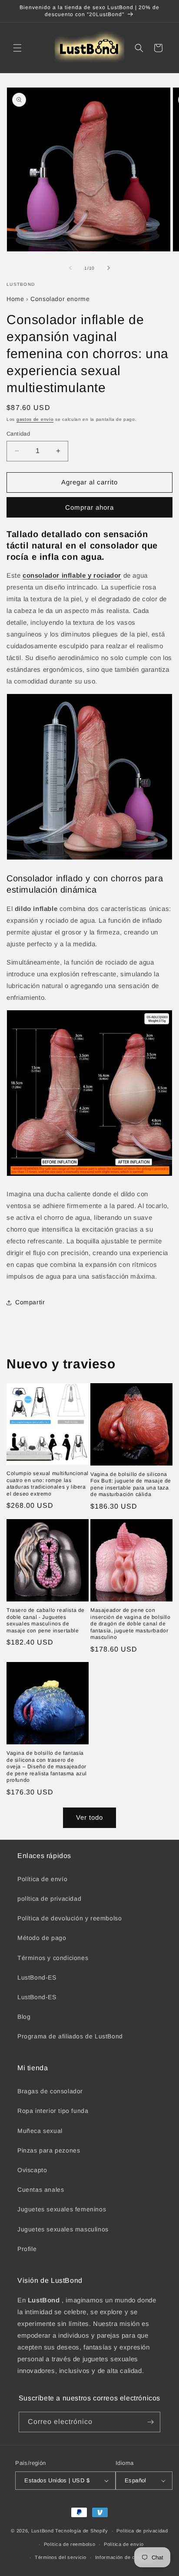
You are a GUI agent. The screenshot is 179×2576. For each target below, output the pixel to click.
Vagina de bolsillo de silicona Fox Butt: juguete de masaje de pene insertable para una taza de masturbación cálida (131, 1484)
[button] (17, 48)
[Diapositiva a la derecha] (109, 268)
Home (15, 299)
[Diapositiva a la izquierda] (70, 268)
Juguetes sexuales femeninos (62, 2209)
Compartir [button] (30, 1302)
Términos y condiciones (53, 1958)
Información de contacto (124, 2557)
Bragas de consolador (50, 2091)
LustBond (43, 2531)
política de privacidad (49, 1899)
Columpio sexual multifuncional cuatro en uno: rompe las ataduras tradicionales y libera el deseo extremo (48, 1484)
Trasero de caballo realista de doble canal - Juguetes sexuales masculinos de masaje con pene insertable (46, 1620)
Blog (24, 2017)
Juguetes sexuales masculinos (63, 2229)
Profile (27, 2249)
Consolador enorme (60, 299)
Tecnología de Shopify (82, 2531)
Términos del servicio (61, 2557)
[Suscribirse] (150, 2422)
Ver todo (89, 1817)
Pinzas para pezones (49, 2150)
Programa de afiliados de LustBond (70, 2036)
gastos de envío (35, 419)
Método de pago (42, 1938)
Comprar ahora (89, 507)
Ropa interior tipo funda (53, 2111)
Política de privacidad (142, 2531)
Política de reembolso (70, 2544)
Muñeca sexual (40, 2131)
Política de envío (42, 1879)
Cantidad (18, 434)
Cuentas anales (41, 2190)
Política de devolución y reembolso (70, 1918)
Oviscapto (32, 2170)
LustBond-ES (37, 1977)
